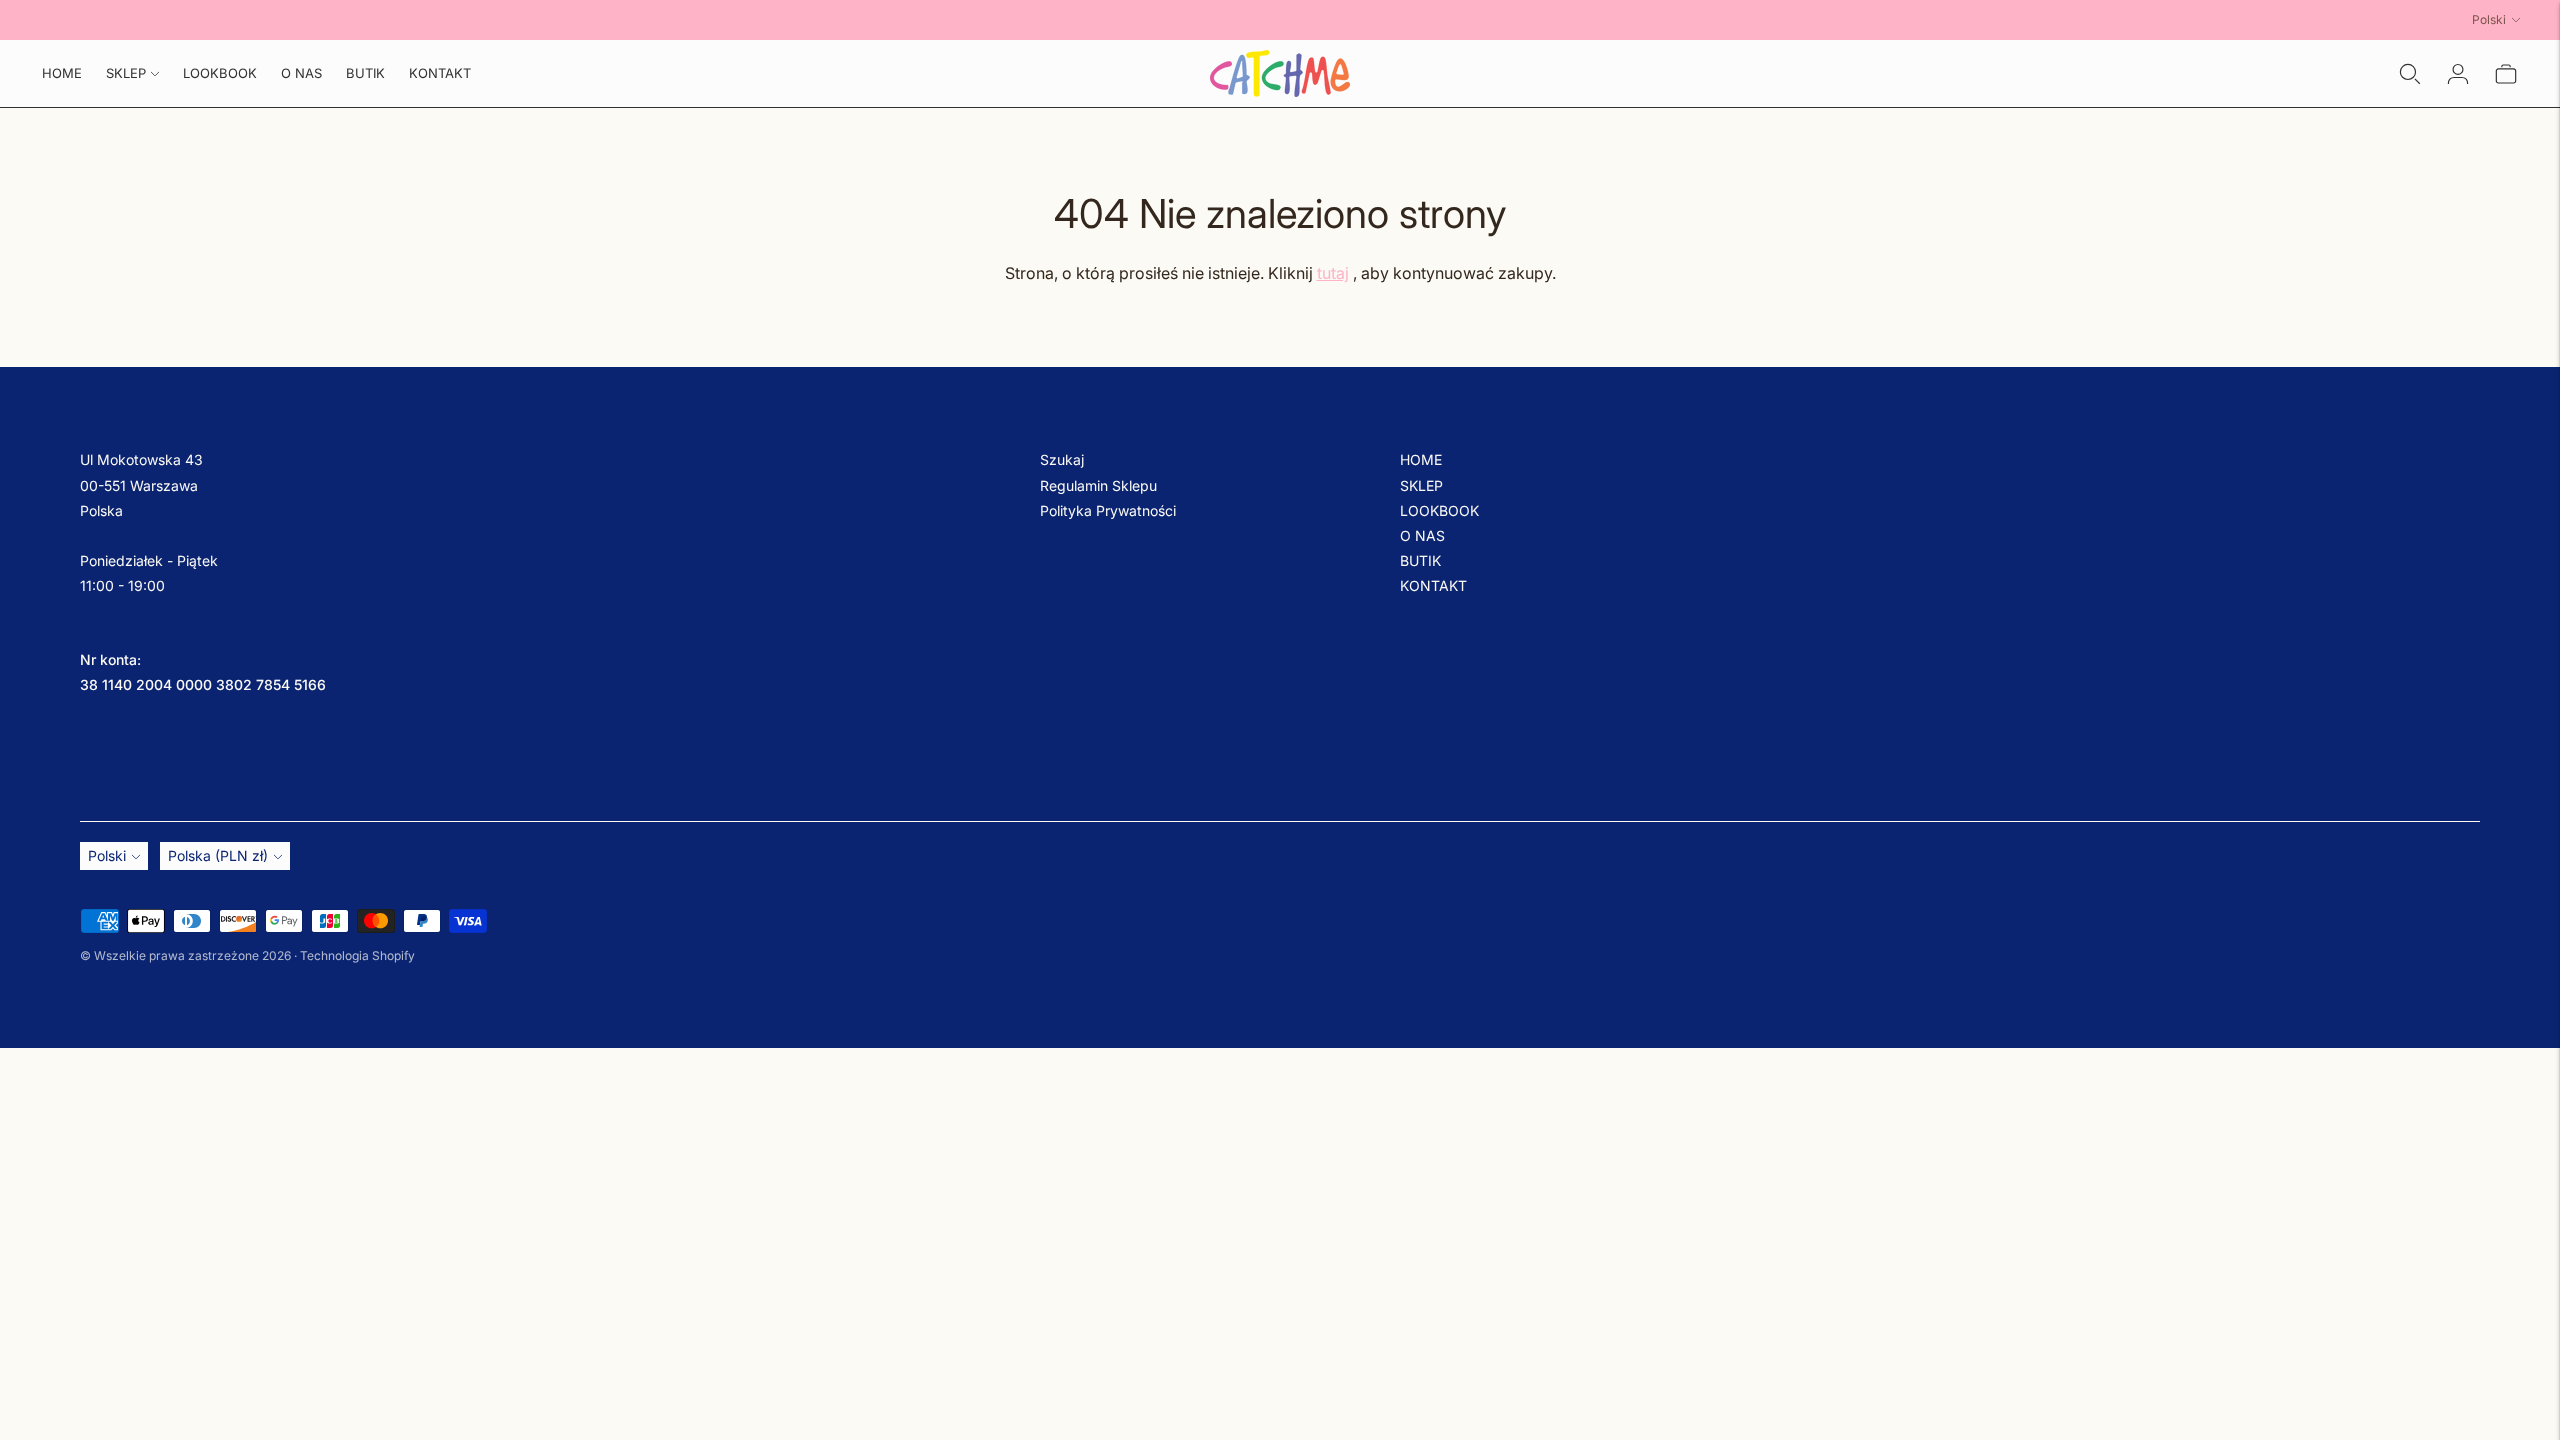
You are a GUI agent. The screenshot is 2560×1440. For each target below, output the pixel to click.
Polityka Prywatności (1108, 510)
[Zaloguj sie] (2458, 74)
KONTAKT (440, 73)
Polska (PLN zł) (218, 855)
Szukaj (1062, 459)
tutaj (1333, 273)
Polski (2489, 19)
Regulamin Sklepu (1098, 485)
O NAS (301, 73)
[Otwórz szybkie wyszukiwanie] (2410, 74)
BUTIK (365, 73)
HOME (62, 73)
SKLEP (126, 73)
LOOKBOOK (220, 73)
